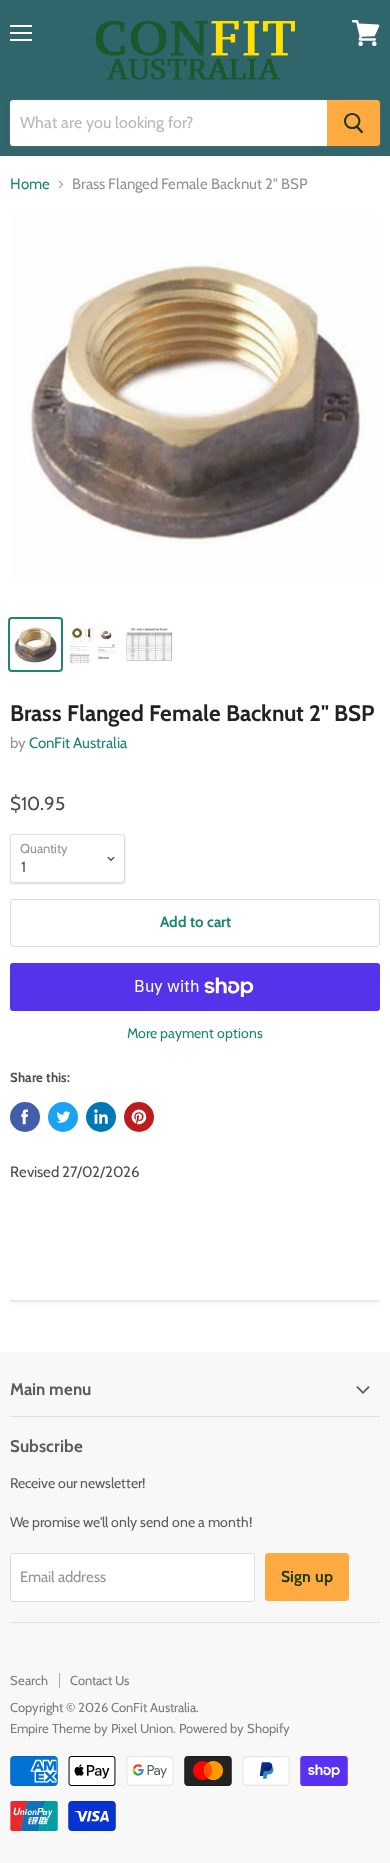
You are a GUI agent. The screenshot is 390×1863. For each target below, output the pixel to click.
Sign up (307, 1576)
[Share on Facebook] (25, 1117)
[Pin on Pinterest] (139, 1117)
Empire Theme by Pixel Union (91, 1728)
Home (30, 184)
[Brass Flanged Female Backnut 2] (195, 408)
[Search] (353, 123)
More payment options (195, 1033)
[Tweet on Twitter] (63, 1117)
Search (29, 1680)
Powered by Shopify (234, 1728)
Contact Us (99, 1680)
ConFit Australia (78, 743)
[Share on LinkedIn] (101, 1117)
